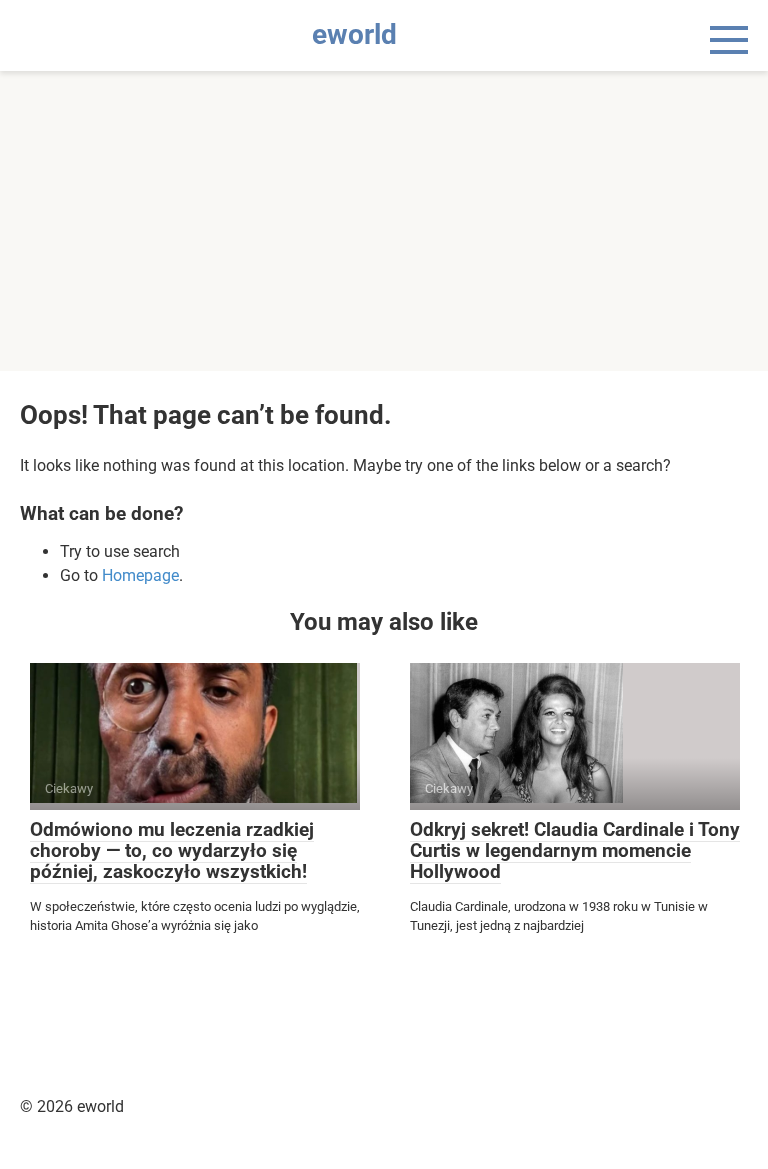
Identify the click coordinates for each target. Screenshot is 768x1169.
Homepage (140, 575)
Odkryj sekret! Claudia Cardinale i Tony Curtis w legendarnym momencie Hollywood (575, 850)
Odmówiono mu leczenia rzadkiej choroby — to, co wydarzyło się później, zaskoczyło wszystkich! (172, 850)
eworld (354, 34)
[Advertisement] (384, 221)
